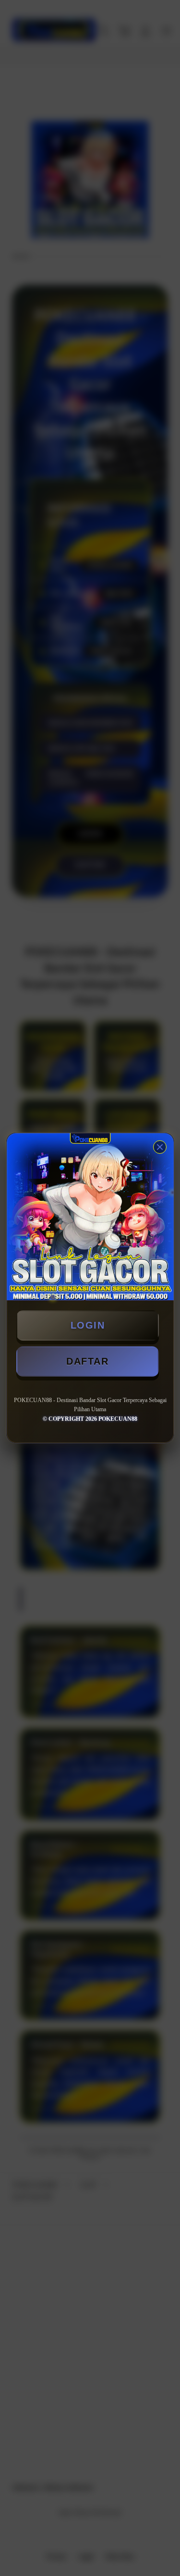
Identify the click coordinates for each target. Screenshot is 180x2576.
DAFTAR (87, 1361)
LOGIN (88, 1325)
